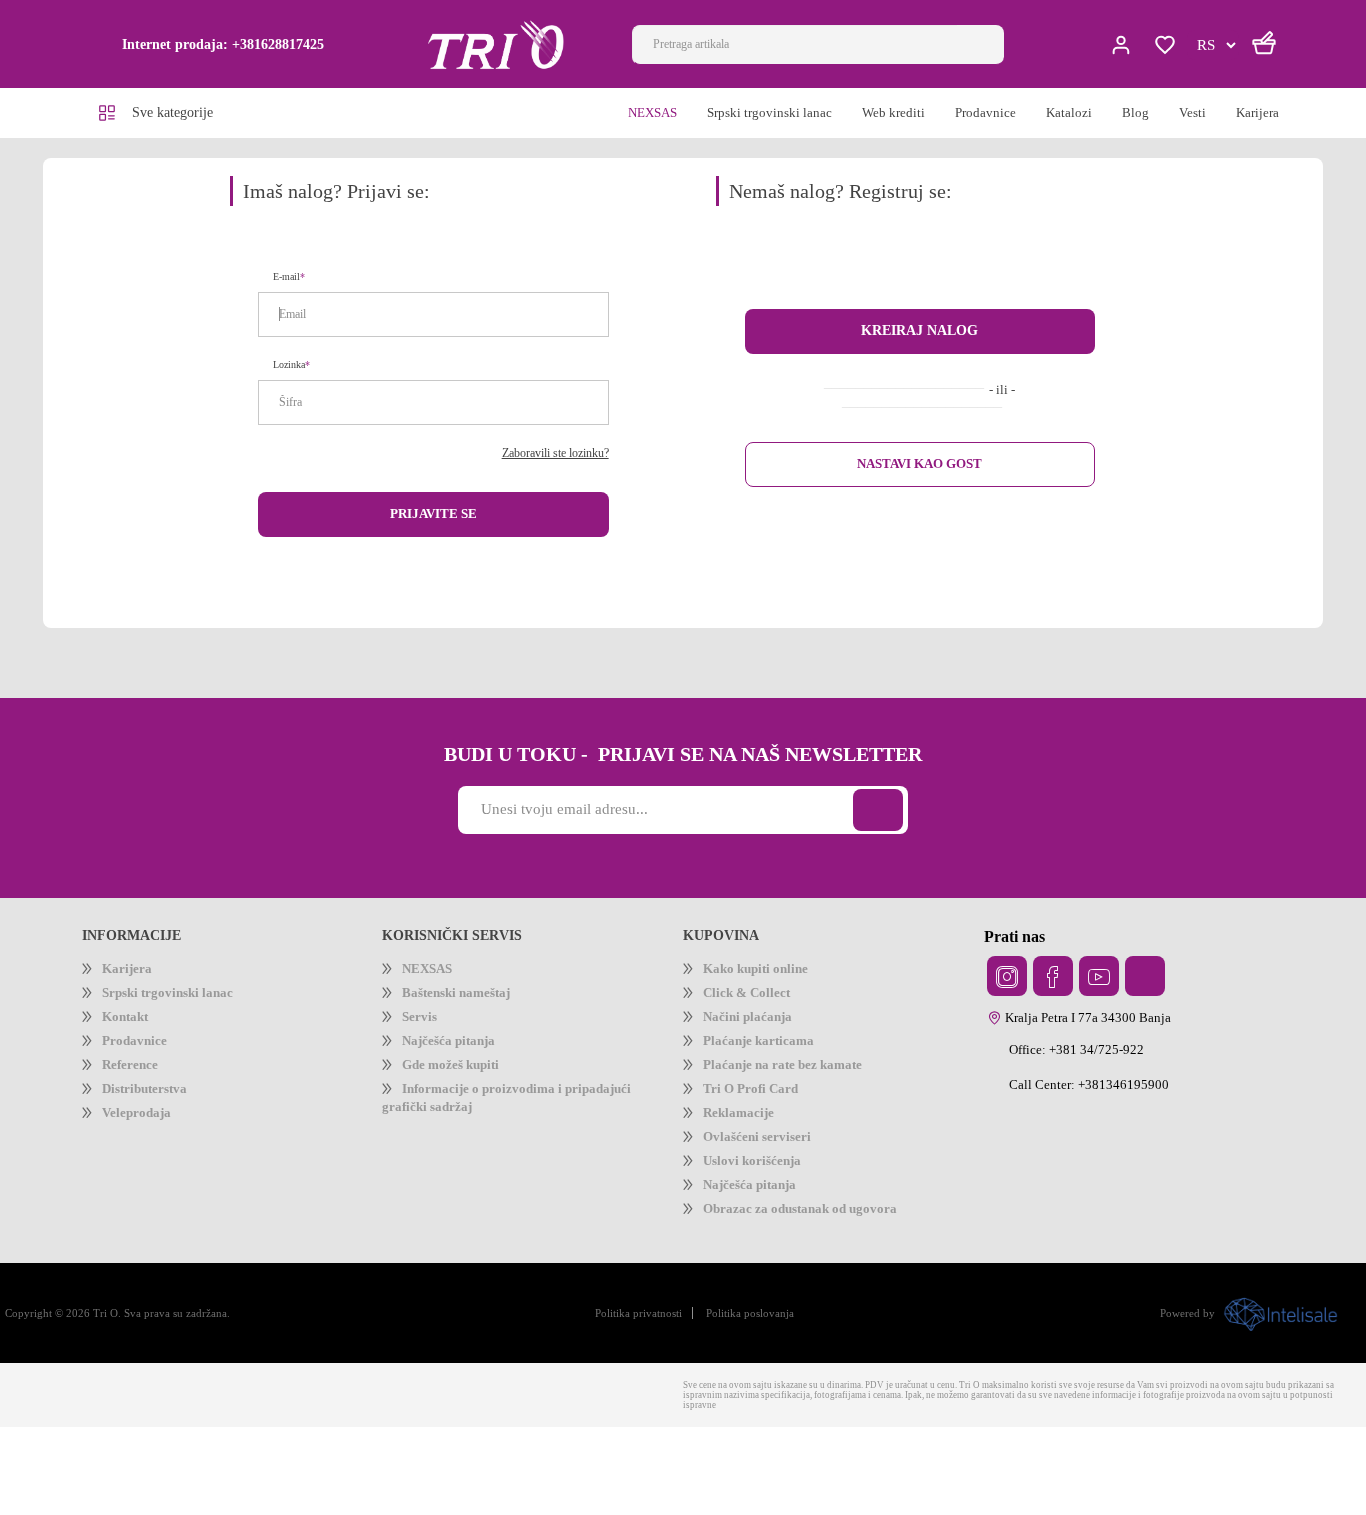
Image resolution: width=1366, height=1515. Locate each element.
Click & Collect (754, 1011)
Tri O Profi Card (757, 1135)
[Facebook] (1053, 986)
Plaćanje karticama (773, 1073)
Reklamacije (746, 1166)
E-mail (290, 282)
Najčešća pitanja (462, 1073)
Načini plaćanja (759, 1042)
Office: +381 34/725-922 (1089, 1059)
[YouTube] (1099, 986)
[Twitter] (1007, 986)
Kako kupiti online (765, 980)
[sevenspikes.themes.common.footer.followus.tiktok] (1145, 986)
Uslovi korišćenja (762, 1228)
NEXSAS (428, 980)
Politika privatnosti (645, 1397)
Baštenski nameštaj (471, 1011)
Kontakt (130, 1042)
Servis (423, 1042)
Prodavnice (142, 1073)
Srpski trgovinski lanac (182, 1011)
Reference (137, 1104)
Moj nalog (1123, 45)
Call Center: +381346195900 (1101, 1094)
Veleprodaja (145, 1166)
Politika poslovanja (779, 1397)
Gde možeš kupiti (462, 1104)
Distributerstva (155, 1135)
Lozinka (292, 370)
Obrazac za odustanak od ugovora (827, 1290)
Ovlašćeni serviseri (768, 1197)
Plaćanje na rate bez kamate (804, 1104)
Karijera (130, 980)
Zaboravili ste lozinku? (542, 459)
